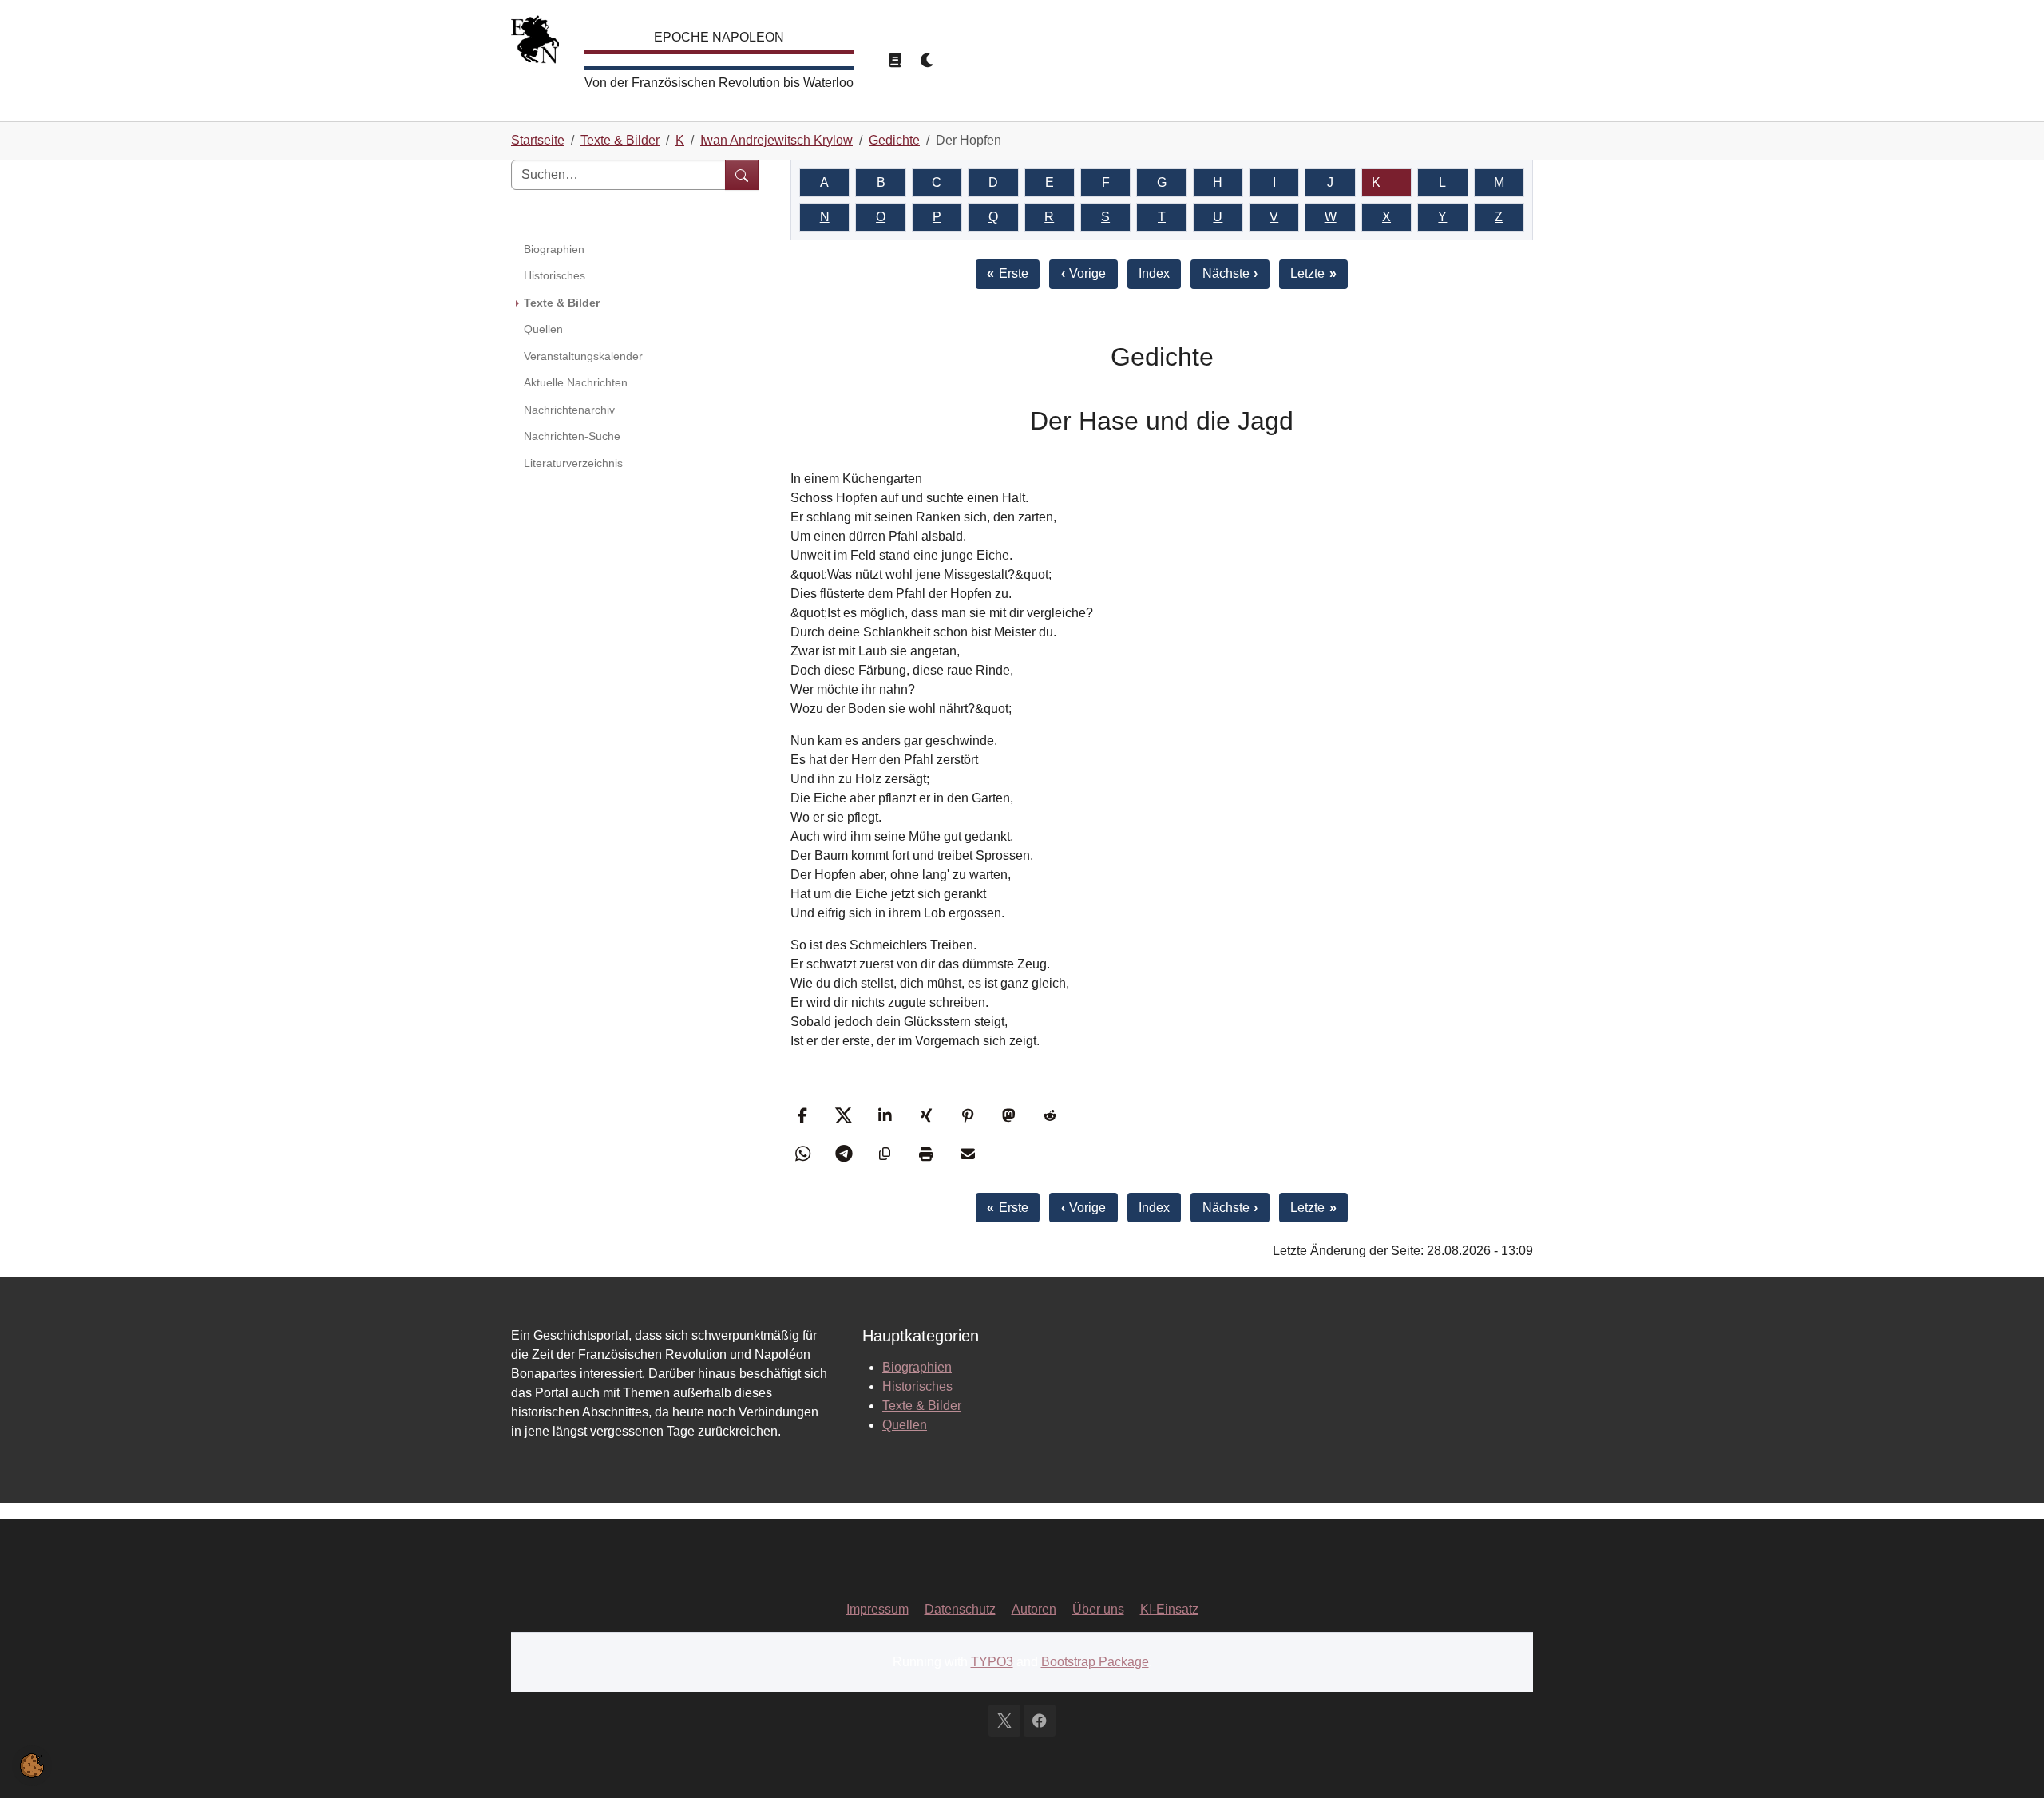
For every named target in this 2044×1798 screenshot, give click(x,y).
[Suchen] (742, 175)
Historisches (917, 1386)
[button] (804, 1115)
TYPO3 (992, 1662)
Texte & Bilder (922, 1406)
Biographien (917, 1367)
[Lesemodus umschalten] (894, 61)
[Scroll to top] (2009, 1763)
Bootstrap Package (1095, 1662)
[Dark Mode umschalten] (928, 61)
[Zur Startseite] (535, 44)
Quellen (905, 1425)
